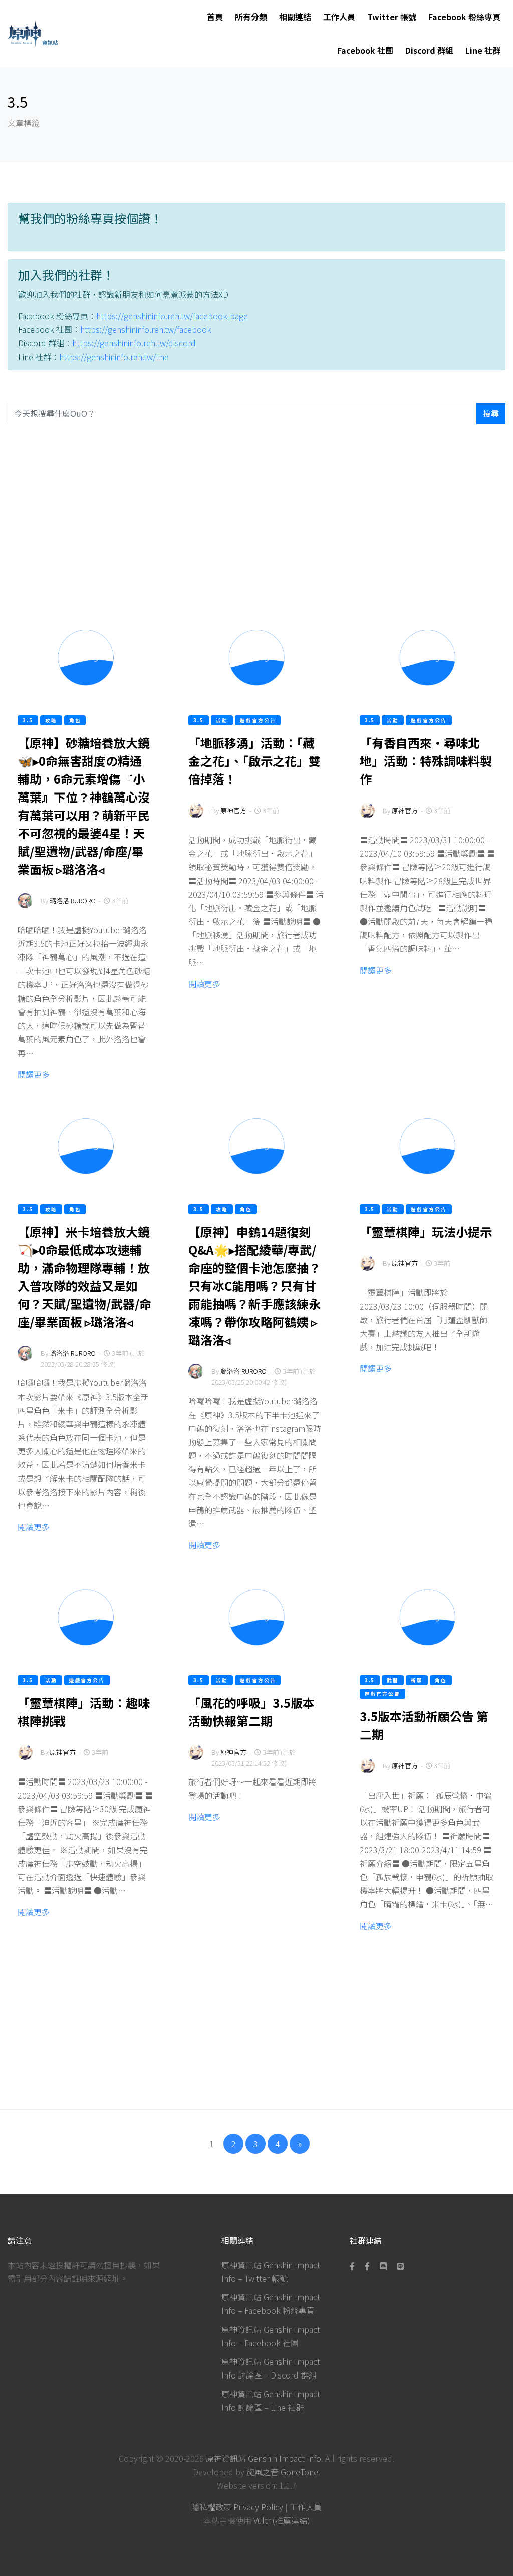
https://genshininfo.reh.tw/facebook (146, 329)
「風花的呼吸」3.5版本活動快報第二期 (251, 1712)
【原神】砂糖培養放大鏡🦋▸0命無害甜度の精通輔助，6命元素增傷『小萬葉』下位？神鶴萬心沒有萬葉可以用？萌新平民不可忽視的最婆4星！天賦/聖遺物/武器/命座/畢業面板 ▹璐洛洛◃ (84, 806)
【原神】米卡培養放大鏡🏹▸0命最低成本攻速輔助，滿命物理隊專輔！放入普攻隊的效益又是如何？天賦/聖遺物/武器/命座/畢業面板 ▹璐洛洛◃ (84, 1276)
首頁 (215, 17)
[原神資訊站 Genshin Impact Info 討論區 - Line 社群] (400, 2266)
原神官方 (233, 810)
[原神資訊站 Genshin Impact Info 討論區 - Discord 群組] (383, 2266)
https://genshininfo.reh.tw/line (114, 357)
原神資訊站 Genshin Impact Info (264, 2458)
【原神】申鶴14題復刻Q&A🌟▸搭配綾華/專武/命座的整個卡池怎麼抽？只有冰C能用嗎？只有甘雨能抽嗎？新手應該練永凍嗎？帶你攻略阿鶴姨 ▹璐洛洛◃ (254, 1285)
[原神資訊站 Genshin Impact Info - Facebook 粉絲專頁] (354, 2266)
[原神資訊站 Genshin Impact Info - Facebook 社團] (367, 2266)
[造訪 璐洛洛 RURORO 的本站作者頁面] (25, 908)
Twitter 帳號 (392, 17)
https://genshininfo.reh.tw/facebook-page (172, 316)
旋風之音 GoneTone (282, 2472)
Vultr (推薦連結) (282, 2520)
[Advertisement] (256, 518)
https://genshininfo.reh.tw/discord (134, 343)
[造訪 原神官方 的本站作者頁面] (196, 817)
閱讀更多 (34, 1074)
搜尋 (491, 413)
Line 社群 (483, 50)
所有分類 (251, 17)
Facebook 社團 (365, 50)
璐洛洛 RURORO (73, 901)
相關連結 (295, 17)
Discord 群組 (429, 50)
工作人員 (339, 17)
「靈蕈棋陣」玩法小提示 (426, 1231)
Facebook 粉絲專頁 (464, 17)
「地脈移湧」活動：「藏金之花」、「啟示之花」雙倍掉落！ (254, 761)
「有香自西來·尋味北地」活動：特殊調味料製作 (426, 761)
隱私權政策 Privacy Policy (237, 2507)
